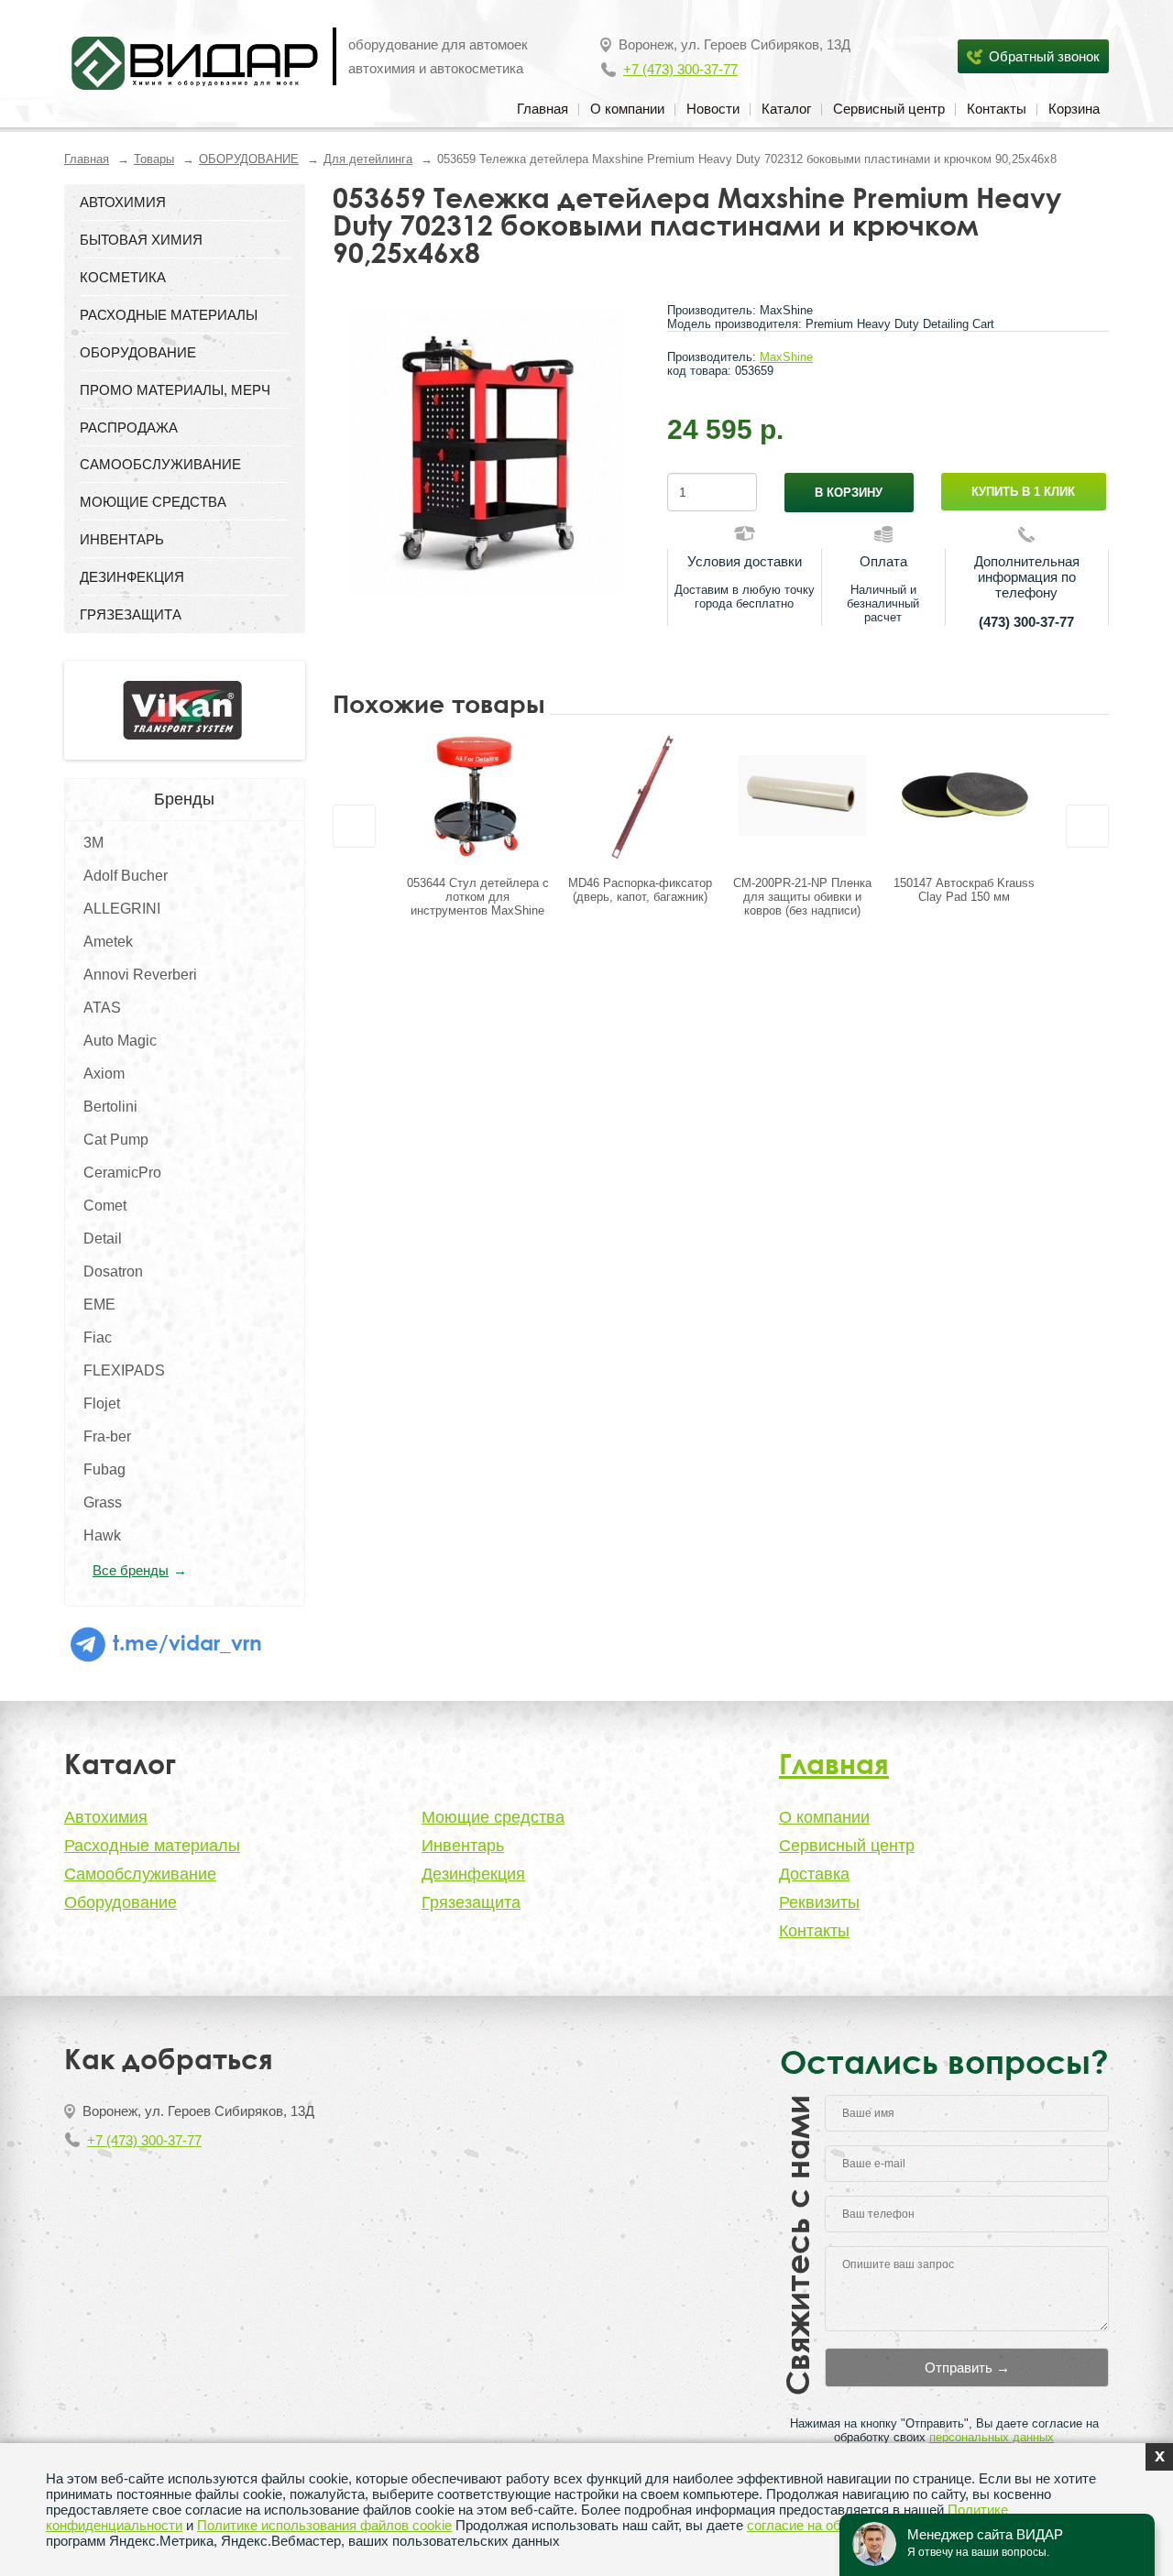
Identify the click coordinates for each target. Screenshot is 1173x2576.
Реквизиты (819, 1902)
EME (99, 1304)
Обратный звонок (1044, 56)
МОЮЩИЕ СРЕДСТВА (153, 502)
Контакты (997, 109)
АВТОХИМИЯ (123, 202)
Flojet (102, 1403)
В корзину (849, 493)
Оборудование (121, 1902)
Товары (154, 159)
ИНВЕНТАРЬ (122, 539)
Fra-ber (107, 1436)
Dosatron (113, 1272)
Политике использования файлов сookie (324, 2525)
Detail (103, 1239)
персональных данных (992, 2437)
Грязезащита (471, 1902)
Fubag (104, 1469)
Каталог (786, 109)
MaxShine (786, 357)
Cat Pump (116, 1140)
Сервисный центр (889, 109)
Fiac (98, 1337)
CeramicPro (122, 1173)
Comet (105, 1206)
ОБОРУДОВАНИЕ (249, 159)
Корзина (1074, 109)
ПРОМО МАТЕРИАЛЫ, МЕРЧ (175, 390)
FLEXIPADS (124, 1370)
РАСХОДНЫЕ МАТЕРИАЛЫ (169, 315)
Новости (713, 109)
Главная (543, 109)
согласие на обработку (818, 2525)
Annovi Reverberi (140, 975)
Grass (103, 1502)
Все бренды (131, 1570)
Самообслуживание (140, 1874)
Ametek (108, 942)
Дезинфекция (473, 1874)
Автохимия (106, 1817)
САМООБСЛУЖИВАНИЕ (160, 464)
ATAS (102, 1008)
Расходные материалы (152, 1846)
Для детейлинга (368, 159)
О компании (627, 109)
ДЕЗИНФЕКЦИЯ (132, 577)
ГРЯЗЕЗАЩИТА (131, 614)
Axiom (104, 1074)
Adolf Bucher (126, 876)
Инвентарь (463, 1846)
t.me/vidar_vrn (185, 1642)
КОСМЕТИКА (123, 277)
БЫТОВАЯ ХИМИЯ (141, 240)
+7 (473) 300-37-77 (680, 69)
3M (93, 843)
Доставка (814, 1874)
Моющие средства (493, 1817)
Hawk (102, 1535)
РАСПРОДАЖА (129, 428)
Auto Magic (120, 1041)
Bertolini (110, 1107)
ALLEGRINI (122, 909)
